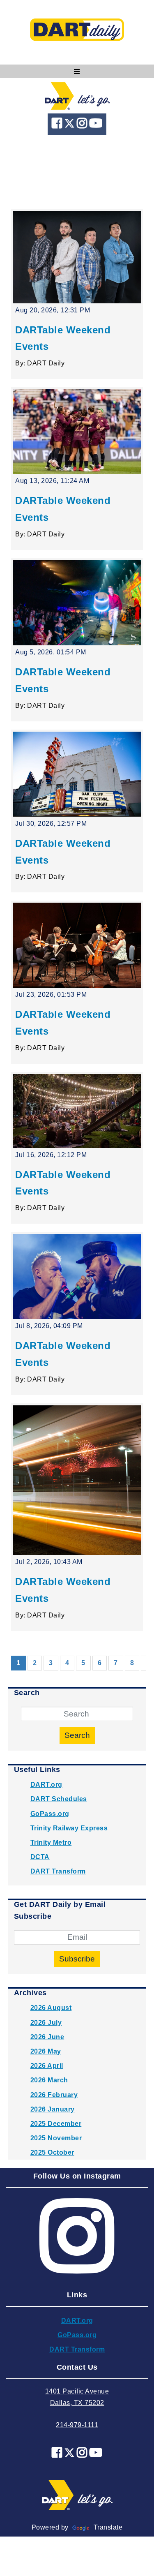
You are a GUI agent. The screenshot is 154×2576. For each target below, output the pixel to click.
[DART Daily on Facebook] (58, 125)
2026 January (53, 2109)
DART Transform (58, 1871)
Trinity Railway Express (69, 1828)
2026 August (51, 2008)
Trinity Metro (51, 1842)
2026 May (46, 2051)
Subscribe (77, 1959)
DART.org (46, 1785)
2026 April (47, 2066)
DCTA (40, 1857)
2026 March (49, 2080)
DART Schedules (59, 1799)
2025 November (56, 2138)
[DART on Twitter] (70, 125)
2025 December (56, 2124)
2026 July (46, 2023)
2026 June (47, 2037)
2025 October (52, 2152)
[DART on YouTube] (96, 125)
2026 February (54, 2095)
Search (77, 1735)
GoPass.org (50, 1814)
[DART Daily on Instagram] (83, 125)
